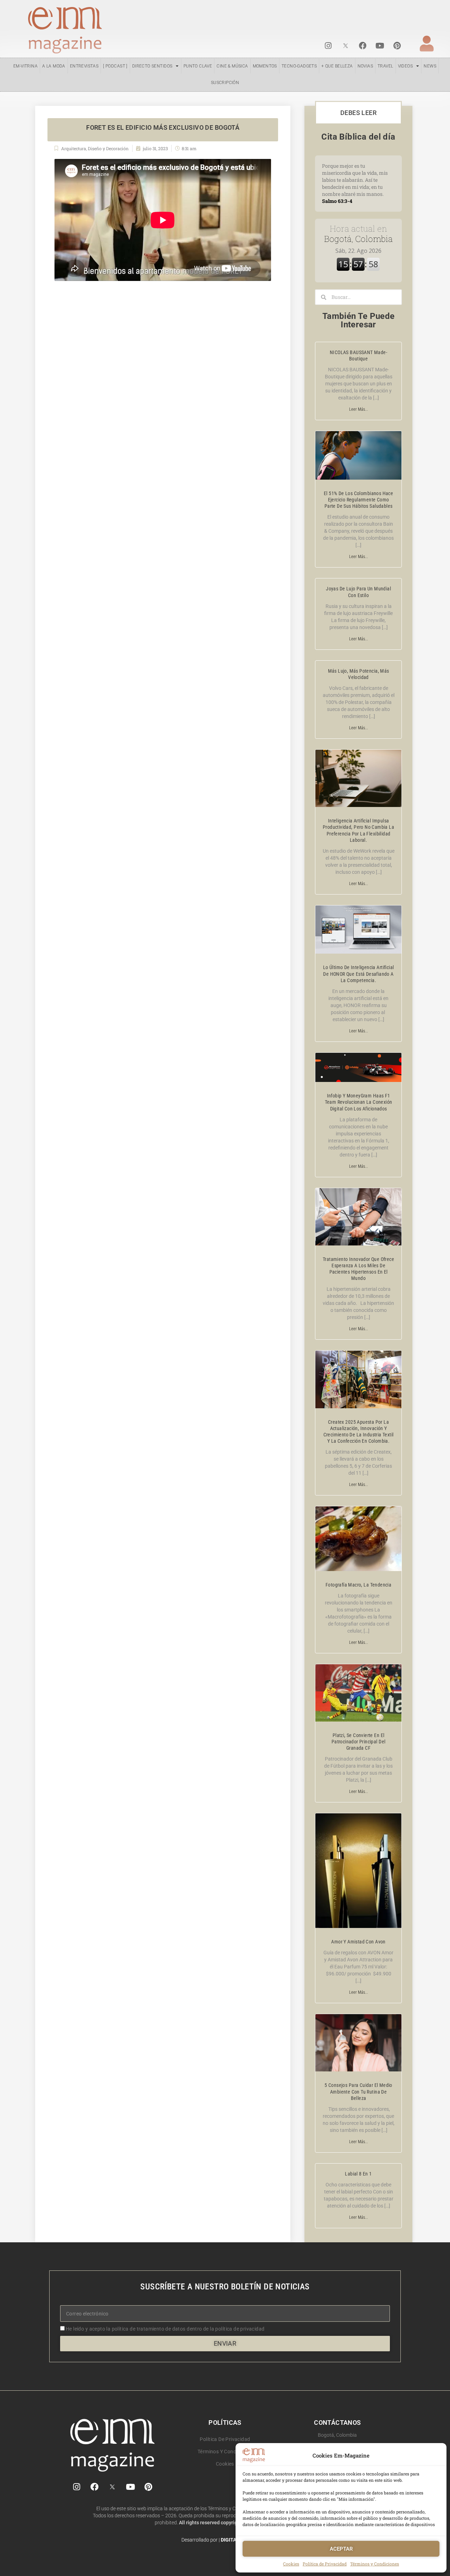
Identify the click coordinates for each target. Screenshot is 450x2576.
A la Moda (54, 66)
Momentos (265, 66)
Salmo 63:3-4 (337, 201)
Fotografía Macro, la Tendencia (358, 1585)
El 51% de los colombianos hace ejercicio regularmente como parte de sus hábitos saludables (358, 500)
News (430, 66)
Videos (405, 66)
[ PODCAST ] (115, 66)
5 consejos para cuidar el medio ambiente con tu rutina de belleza (358, 2091)
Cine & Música (232, 66)
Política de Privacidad (325, 2564)
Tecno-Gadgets (299, 66)
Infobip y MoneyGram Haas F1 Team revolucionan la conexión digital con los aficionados (359, 1102)
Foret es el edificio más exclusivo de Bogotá (163, 127)
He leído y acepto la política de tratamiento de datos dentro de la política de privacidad (165, 2329)
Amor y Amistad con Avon (358, 1942)
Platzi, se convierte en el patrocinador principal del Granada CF (359, 1742)
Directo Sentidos (152, 66)
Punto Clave (198, 66)
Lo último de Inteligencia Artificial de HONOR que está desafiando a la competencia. (359, 974)
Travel (385, 66)
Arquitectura (74, 148)
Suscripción (225, 83)
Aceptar (341, 2549)
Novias (365, 66)
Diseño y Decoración (108, 148)
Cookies (291, 2564)
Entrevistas (84, 66)
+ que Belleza (337, 66)
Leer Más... (359, 409)
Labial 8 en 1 (358, 2174)
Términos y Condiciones (375, 2564)
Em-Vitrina (25, 66)
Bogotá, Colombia (358, 234)
